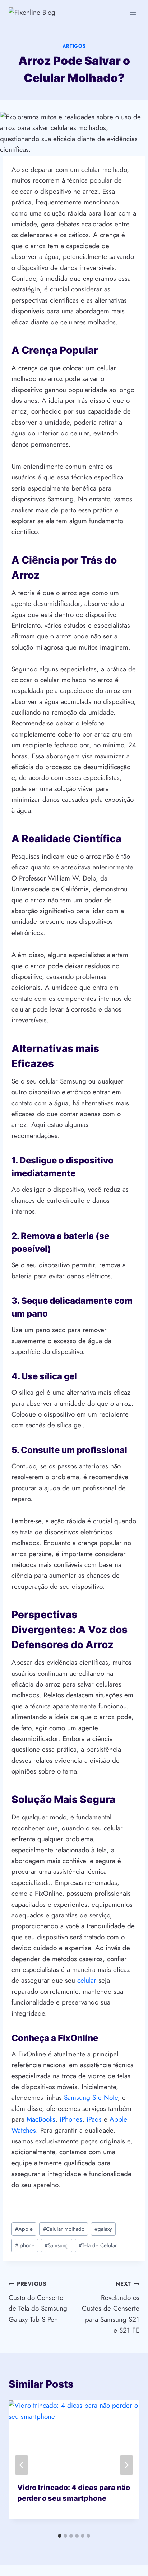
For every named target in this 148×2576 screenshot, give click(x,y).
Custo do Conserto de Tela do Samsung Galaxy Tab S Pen (38, 2302)
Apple (24, 2229)
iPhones (71, 2119)
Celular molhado (64, 2229)
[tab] (60, 2536)
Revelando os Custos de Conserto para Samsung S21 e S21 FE (111, 2307)
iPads (94, 2119)
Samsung (57, 2245)
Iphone (25, 2245)
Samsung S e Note (91, 2097)
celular (87, 1980)
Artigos (74, 46)
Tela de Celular (98, 2245)
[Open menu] (133, 14)
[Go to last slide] (22, 2465)
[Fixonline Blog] (50, 14)
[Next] (126, 2465)
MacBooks (41, 2119)
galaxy (103, 2229)
